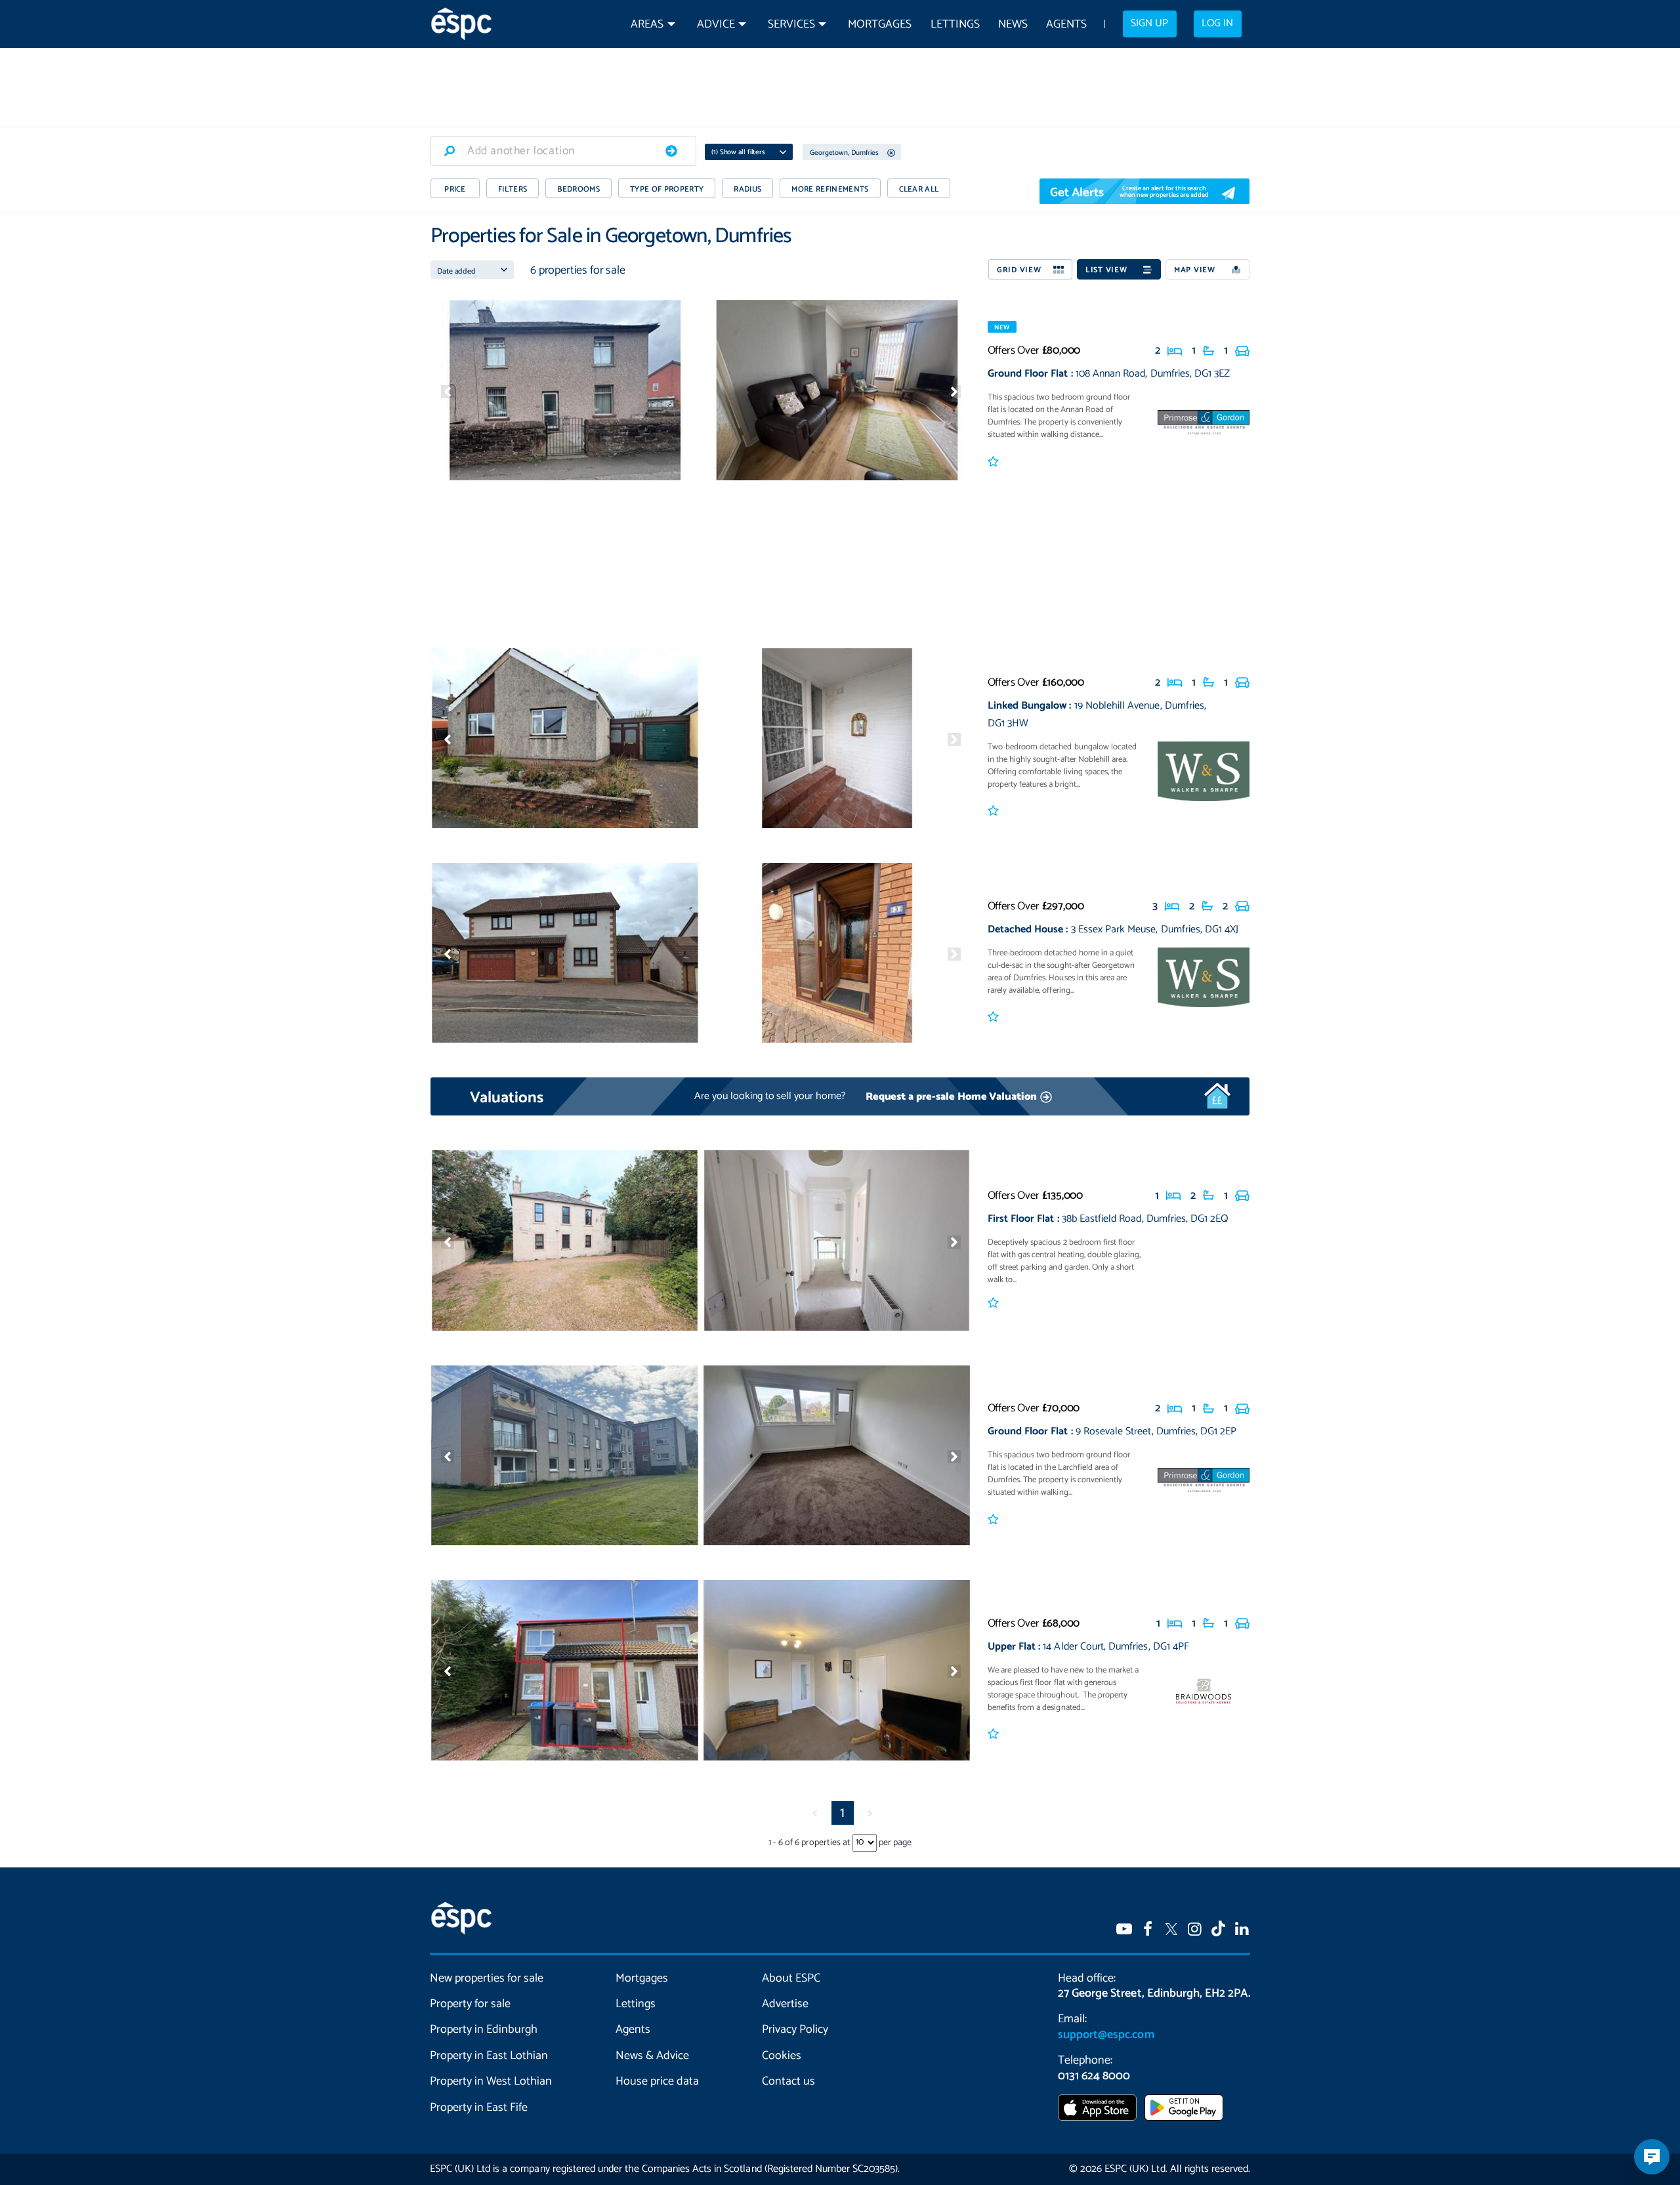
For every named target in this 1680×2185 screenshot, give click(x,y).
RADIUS (747, 189)
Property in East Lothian (489, 2056)
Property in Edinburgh (484, 2029)
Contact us (788, 2081)
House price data (657, 2081)
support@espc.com (1106, 2035)
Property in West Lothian (491, 2081)
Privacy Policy (795, 2029)
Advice (716, 25)
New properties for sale (487, 1978)
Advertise (785, 2004)
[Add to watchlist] (995, 463)
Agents (1066, 25)
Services (791, 25)
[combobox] (563, 151)
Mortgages (880, 25)
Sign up (1149, 24)
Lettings (955, 25)
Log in (1217, 24)
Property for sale (470, 2004)
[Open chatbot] (1652, 2157)
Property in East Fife (479, 2108)
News (1013, 25)
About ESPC (791, 1978)
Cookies (782, 2056)
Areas (647, 25)
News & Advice (652, 2056)
